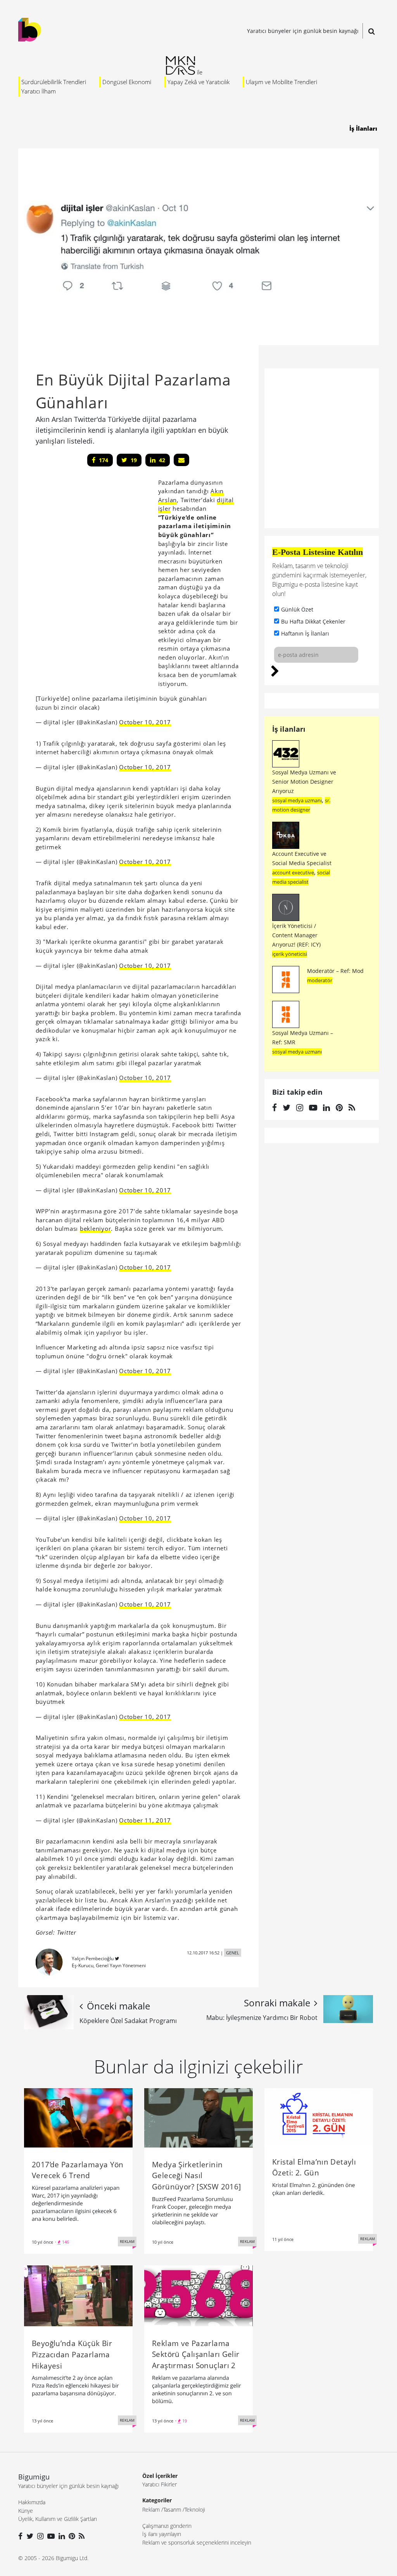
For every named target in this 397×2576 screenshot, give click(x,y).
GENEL (233, 1953)
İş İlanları (363, 128)
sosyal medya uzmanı (297, 800)
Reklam (151, 2509)
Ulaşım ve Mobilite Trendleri (281, 82)
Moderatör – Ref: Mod (335, 971)
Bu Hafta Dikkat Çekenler (313, 621)
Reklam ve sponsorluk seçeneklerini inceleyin (197, 2542)
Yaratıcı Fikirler (160, 2484)
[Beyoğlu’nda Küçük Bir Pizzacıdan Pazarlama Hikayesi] (78, 2295)
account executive (293, 872)
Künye (26, 2511)
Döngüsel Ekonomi (127, 82)
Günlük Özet (297, 609)
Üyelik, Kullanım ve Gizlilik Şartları (58, 2519)
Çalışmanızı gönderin (167, 2526)
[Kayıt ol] (275, 670)
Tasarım (172, 2509)
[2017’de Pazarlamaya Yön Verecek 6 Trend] (78, 2117)
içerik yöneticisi (290, 954)
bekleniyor (96, 1228)
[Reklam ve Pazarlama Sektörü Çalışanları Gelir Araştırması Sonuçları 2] (198, 2295)
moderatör (320, 980)
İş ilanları (289, 729)
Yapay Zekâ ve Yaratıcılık (198, 82)
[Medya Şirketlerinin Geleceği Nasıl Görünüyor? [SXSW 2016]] (198, 2117)
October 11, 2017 (145, 1820)
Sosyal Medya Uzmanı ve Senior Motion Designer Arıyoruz (304, 782)
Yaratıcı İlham (39, 91)
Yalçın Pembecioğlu (93, 1958)
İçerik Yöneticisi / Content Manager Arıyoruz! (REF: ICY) (296, 935)
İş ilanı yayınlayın (162, 2534)
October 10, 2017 (145, 722)
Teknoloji (195, 2509)
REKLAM (127, 2241)
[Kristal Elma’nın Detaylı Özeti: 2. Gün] (319, 2116)
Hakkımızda (32, 2502)
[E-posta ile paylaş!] (181, 460)
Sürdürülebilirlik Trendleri (54, 82)
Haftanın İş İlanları (305, 633)
